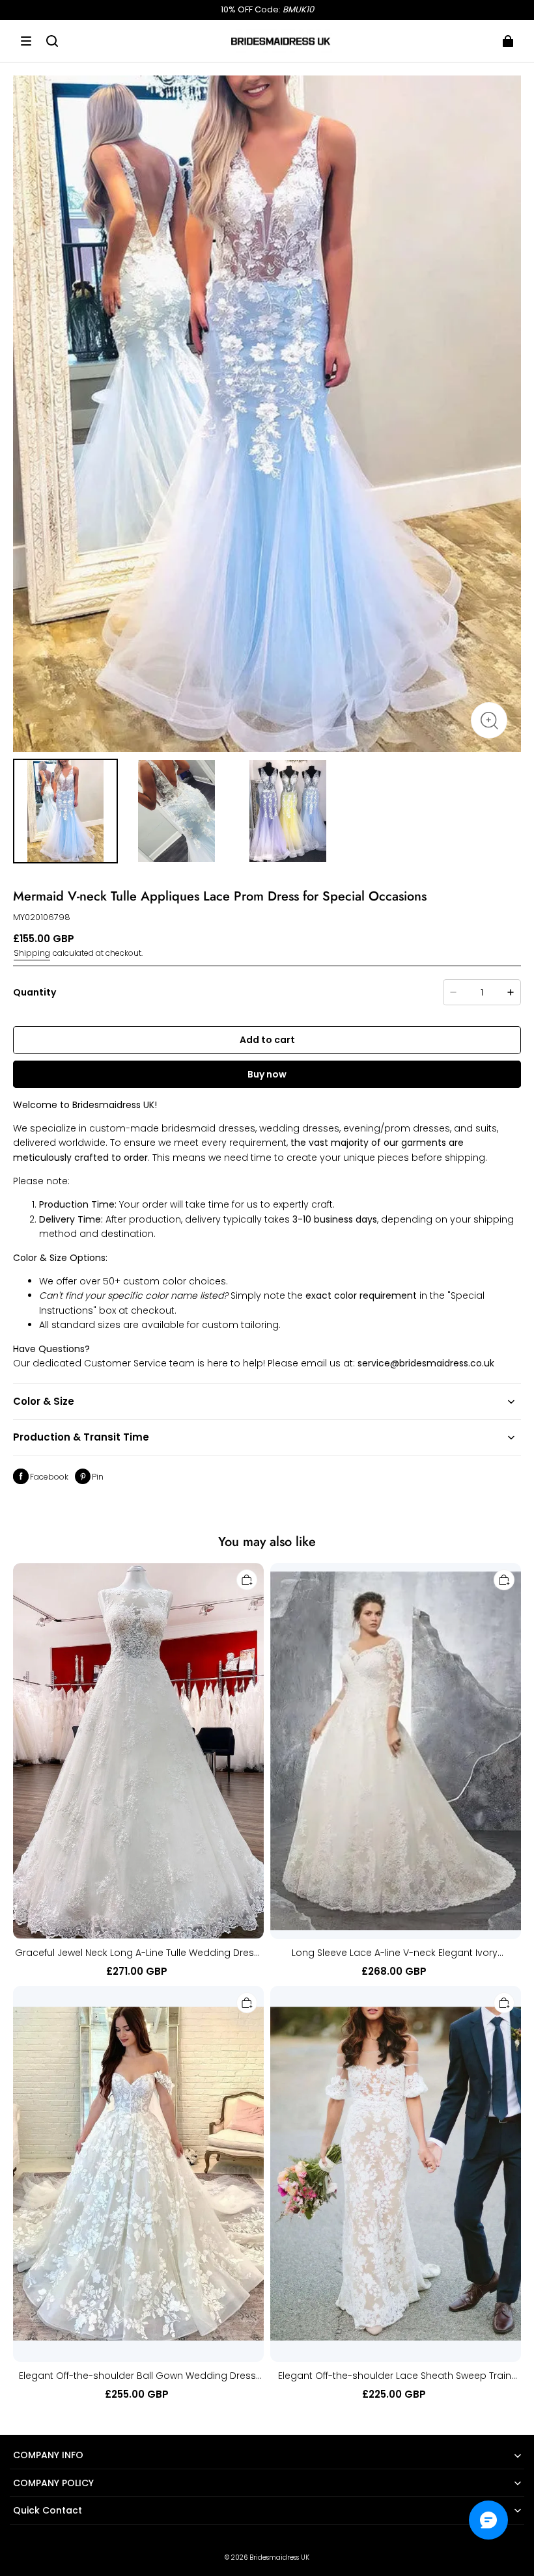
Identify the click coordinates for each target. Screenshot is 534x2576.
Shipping (32, 953)
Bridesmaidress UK (279, 2557)
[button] (26, 41)
